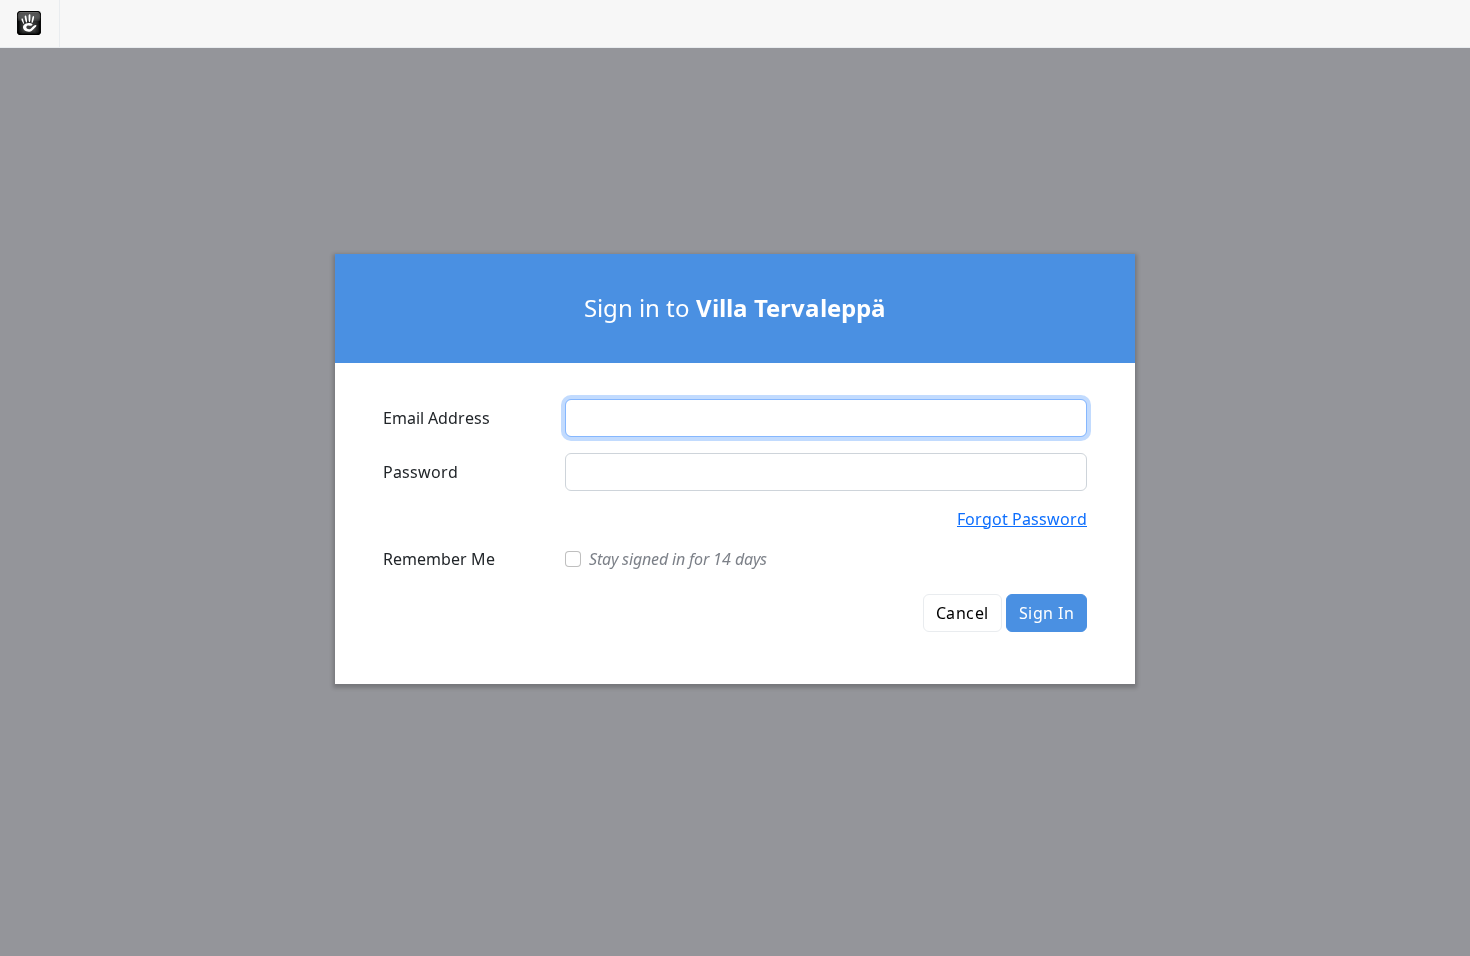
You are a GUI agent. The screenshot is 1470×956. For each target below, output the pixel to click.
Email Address (436, 418)
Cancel (962, 613)
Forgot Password (1022, 519)
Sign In (1046, 613)
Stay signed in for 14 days (678, 559)
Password (420, 472)
